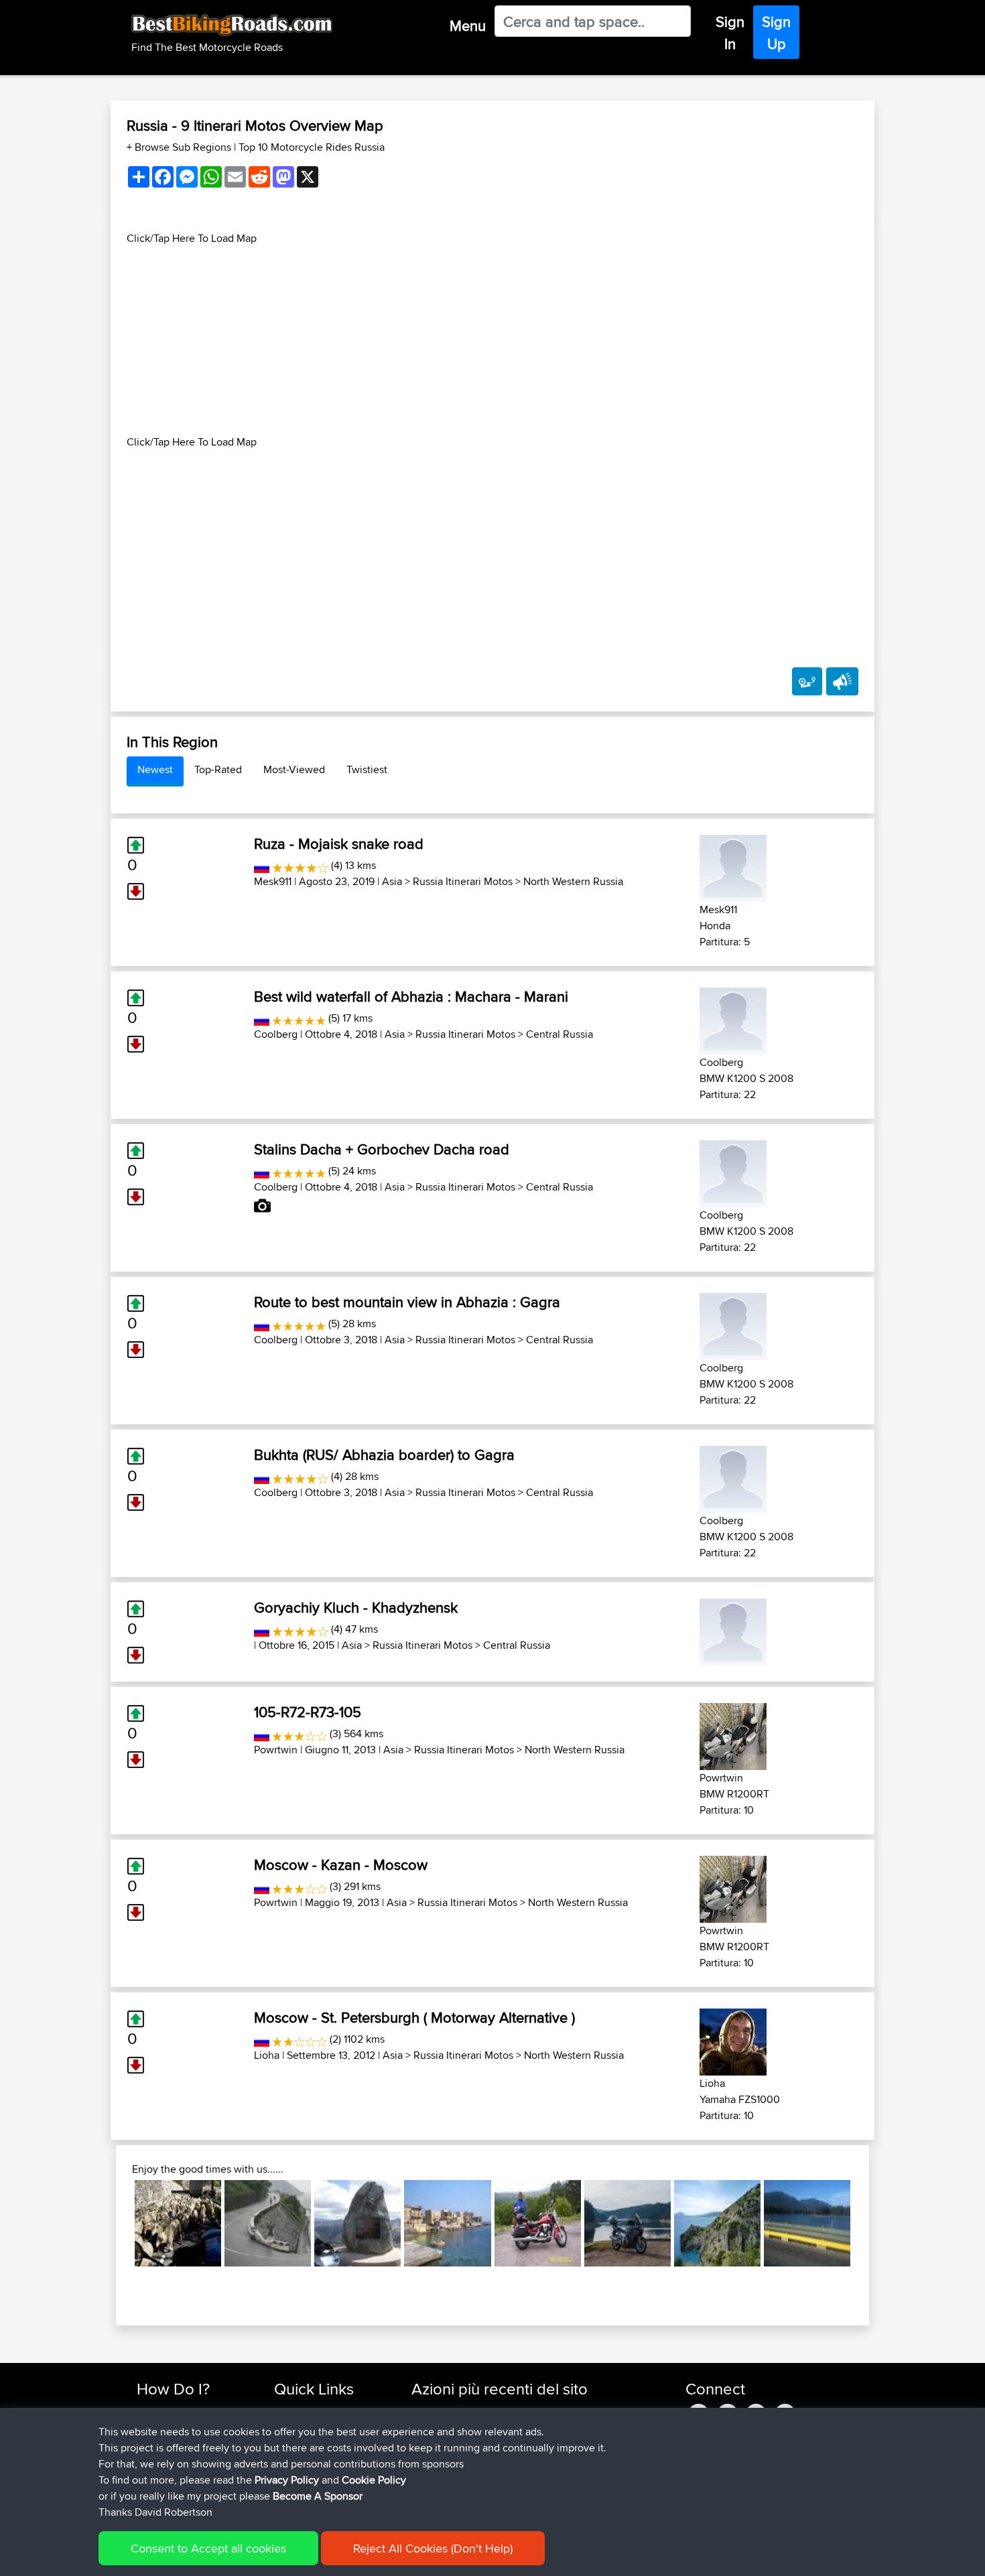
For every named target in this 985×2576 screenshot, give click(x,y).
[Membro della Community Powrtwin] (733, 1734)
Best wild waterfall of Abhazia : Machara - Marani (411, 996)
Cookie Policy (374, 2480)
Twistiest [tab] (367, 769)
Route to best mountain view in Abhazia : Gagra (407, 1302)
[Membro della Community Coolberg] (733, 1019)
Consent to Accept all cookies (208, 2548)
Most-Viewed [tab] (294, 769)
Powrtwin (276, 1750)
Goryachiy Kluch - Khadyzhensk (356, 1607)
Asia (392, 881)
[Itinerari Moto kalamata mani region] (447, 2223)
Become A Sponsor (318, 2496)
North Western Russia (573, 881)
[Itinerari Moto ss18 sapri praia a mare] (717, 2223)
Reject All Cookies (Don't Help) (433, 2548)
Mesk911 (273, 881)
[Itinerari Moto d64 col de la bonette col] (357, 2223)
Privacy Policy (287, 2480)
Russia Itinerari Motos (463, 881)
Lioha (267, 2055)
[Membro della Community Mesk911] (733, 866)
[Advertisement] (492, 340)
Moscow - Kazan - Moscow (341, 1865)
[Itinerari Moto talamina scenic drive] (538, 2223)
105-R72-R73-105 (308, 1712)
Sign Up (776, 32)
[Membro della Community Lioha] (733, 2040)
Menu (468, 25)
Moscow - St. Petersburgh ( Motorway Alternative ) (414, 2017)
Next (870, 2223)
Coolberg (276, 1034)
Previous (115, 2223)
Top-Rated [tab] (218, 769)
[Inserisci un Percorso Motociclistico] (807, 681)
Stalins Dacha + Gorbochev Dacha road (382, 1149)
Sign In (730, 32)
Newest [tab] (155, 769)
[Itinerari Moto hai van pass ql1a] (268, 2223)
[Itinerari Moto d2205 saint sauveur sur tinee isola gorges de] (178, 2223)
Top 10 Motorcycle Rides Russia (312, 147)
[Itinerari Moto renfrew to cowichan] (807, 2223)
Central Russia (560, 1034)
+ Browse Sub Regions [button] (180, 147)
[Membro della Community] (733, 1630)
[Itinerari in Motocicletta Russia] (262, 865)
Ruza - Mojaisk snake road (339, 843)
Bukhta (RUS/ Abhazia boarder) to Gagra (384, 1454)
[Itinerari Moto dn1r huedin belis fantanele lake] (628, 2223)
